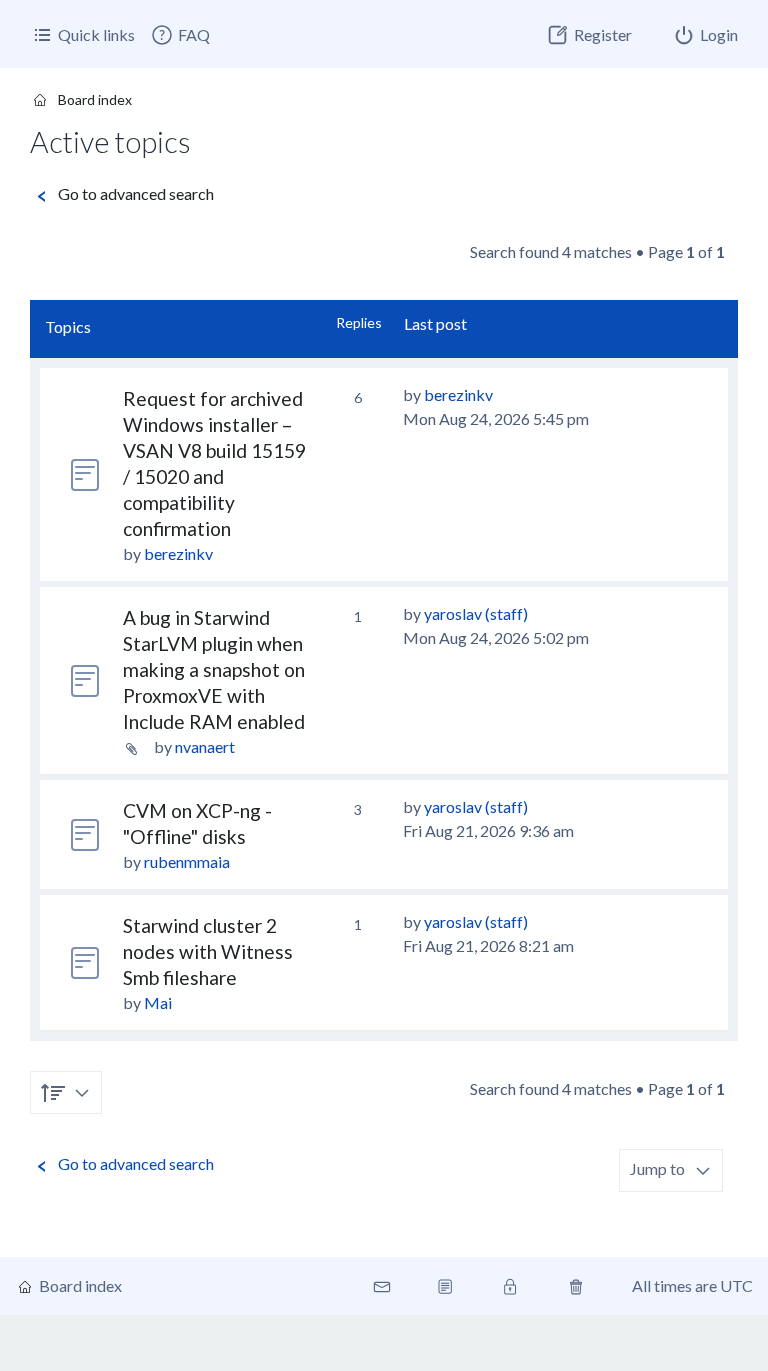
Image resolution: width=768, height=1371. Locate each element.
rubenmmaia (187, 861)
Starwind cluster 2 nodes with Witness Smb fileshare (208, 951)
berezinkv (178, 553)
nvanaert (205, 746)
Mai (158, 1002)
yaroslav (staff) (476, 613)
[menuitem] (180, 35)
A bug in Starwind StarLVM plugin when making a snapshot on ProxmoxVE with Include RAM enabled (214, 669)
